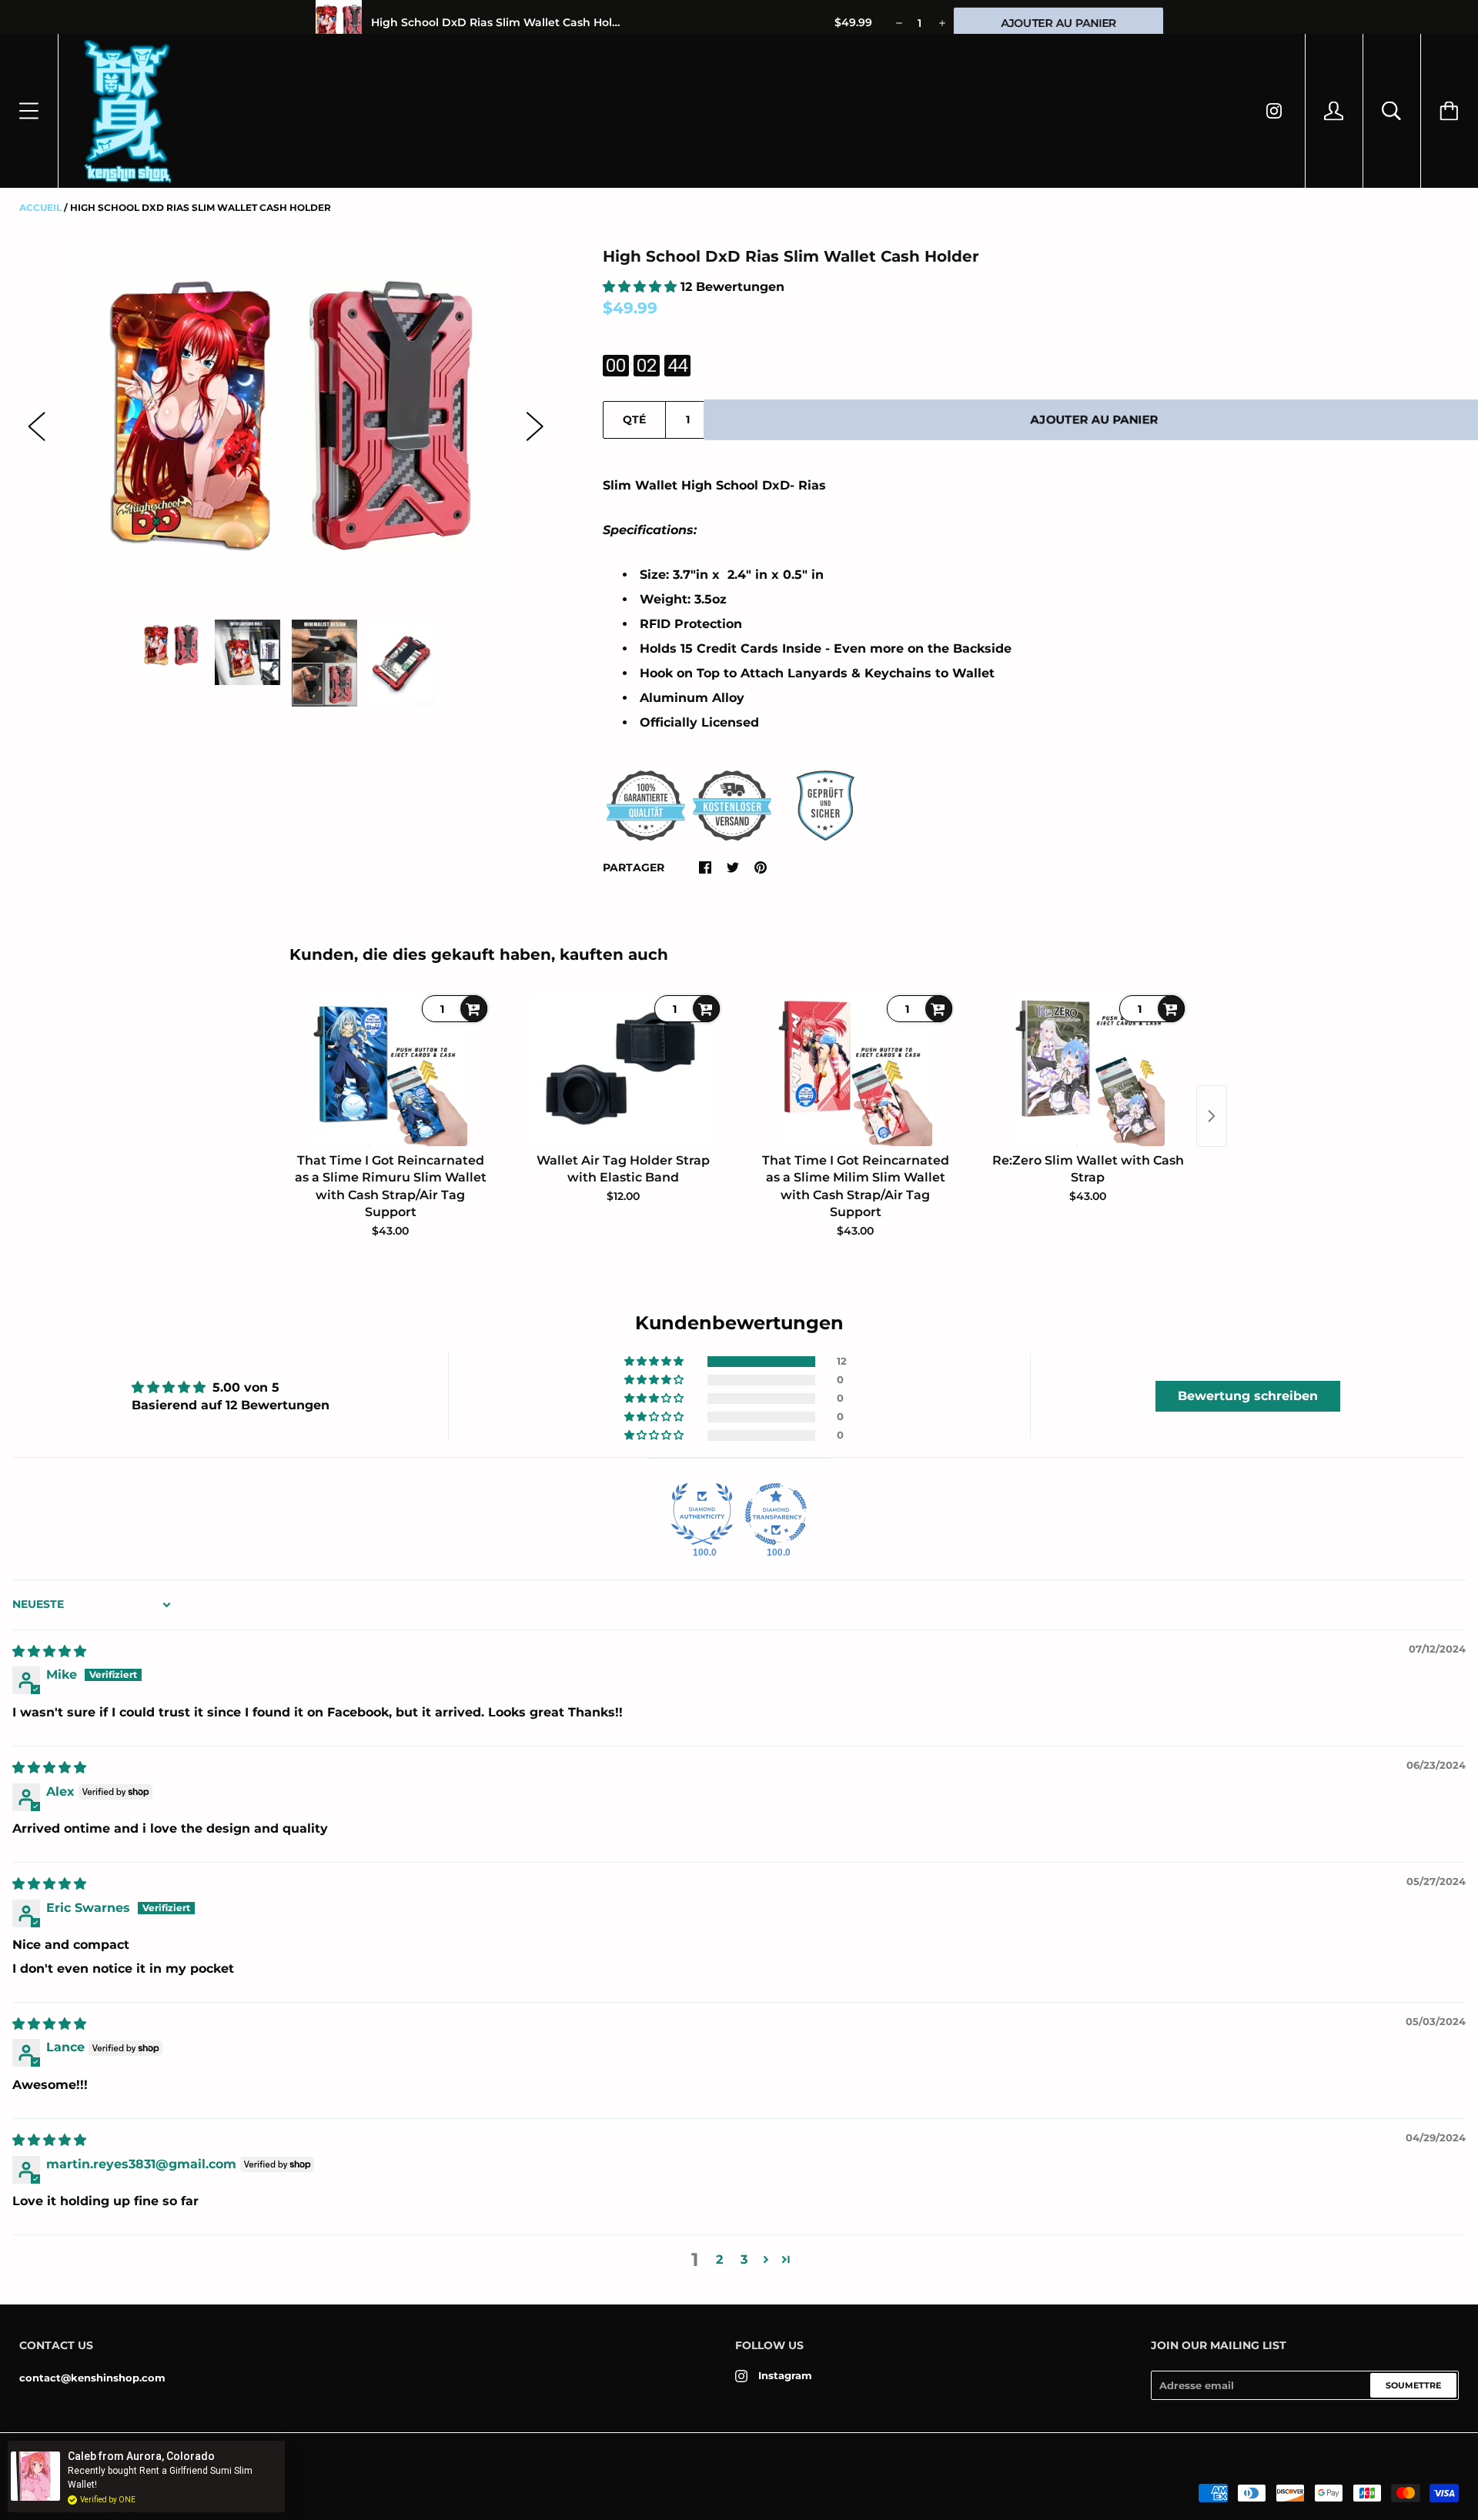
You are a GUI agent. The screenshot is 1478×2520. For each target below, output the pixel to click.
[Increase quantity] (941, 23)
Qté (634, 419)
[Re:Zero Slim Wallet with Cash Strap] (1088, 1069)
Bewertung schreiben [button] (1248, 1396)
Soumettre (1413, 2385)
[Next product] (1212, 1116)
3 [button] (744, 2259)
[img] (49, 1651)
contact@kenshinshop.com (92, 2378)
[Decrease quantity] (898, 23)
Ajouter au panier (1094, 419)
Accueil (40, 207)
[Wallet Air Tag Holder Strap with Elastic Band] (623, 1069)
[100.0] (702, 1514)
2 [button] (719, 2259)
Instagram (785, 2375)
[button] (642, 287)
